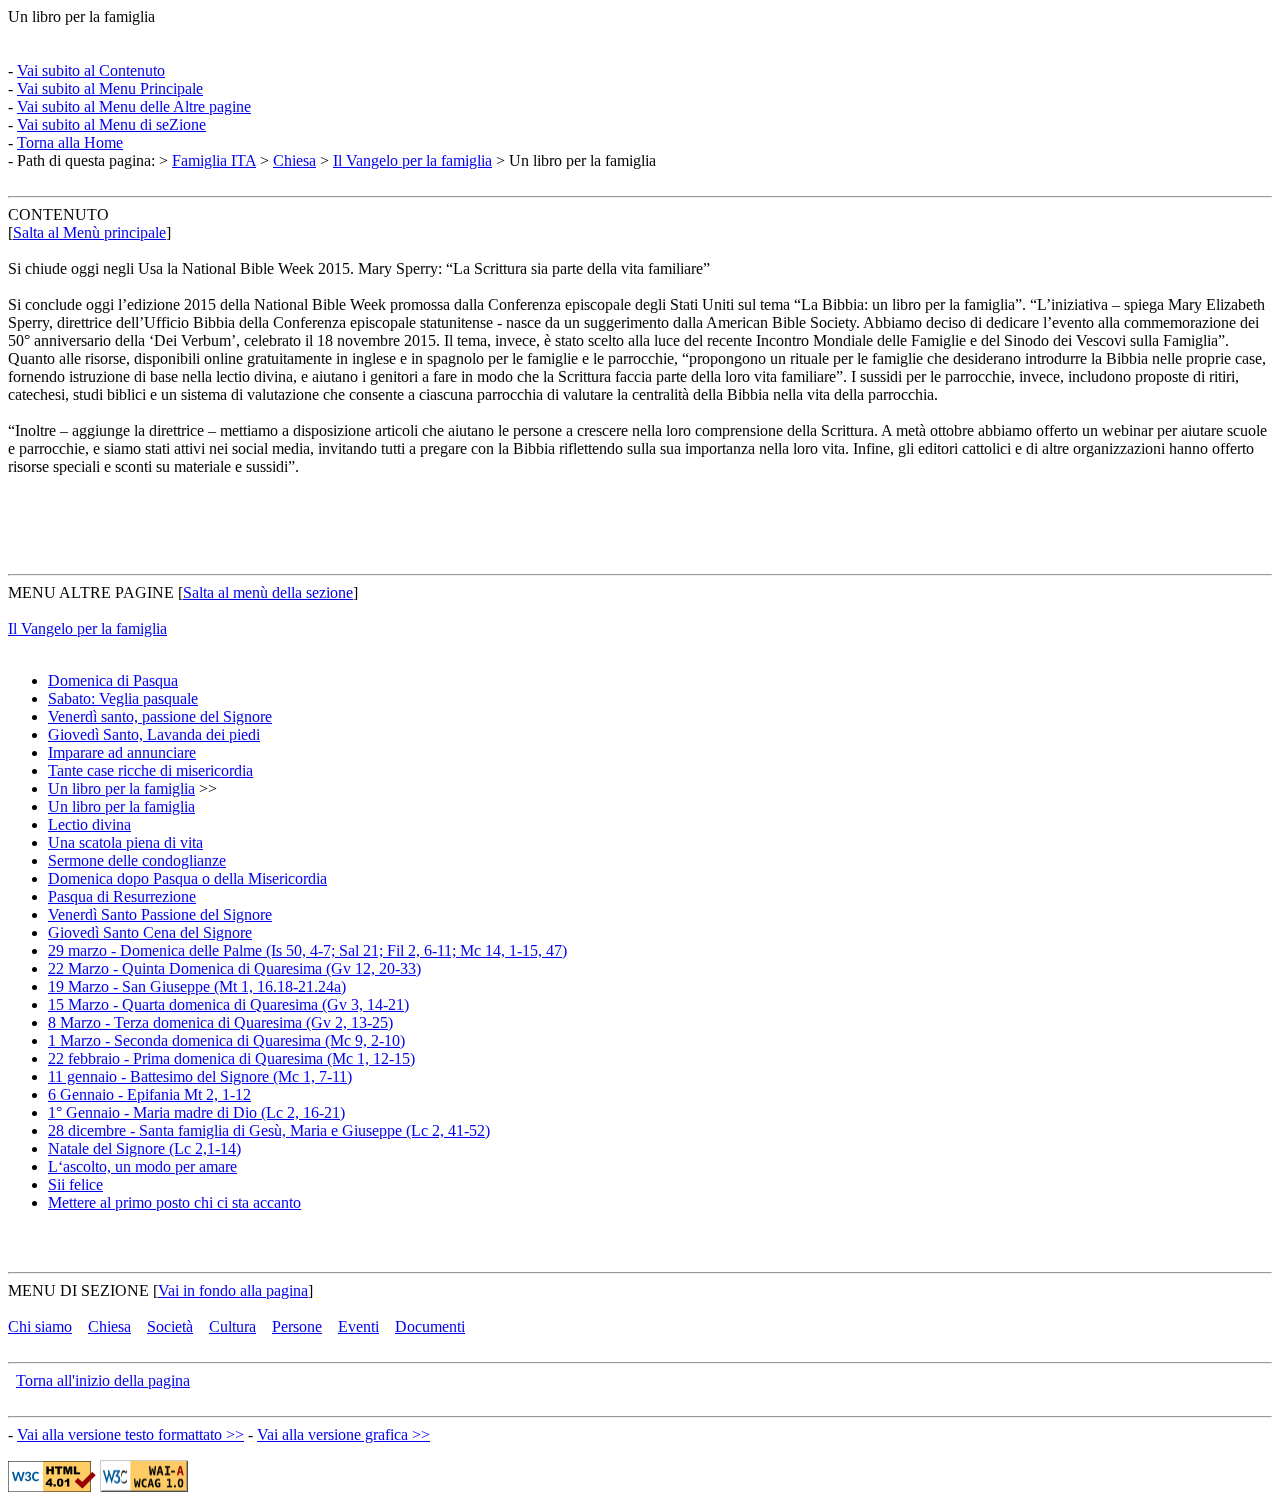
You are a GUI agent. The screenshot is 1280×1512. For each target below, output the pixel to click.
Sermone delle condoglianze (137, 860)
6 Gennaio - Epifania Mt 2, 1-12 (149, 1094)
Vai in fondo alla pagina (233, 1290)
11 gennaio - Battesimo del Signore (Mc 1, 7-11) (200, 1076)
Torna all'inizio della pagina (103, 1380)
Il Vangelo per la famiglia (412, 160)
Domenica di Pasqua (113, 680)
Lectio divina (89, 824)
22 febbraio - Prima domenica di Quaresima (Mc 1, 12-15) (231, 1058)
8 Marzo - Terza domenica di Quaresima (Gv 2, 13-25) (220, 1022)
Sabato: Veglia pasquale (123, 698)
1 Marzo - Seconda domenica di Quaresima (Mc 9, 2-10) (226, 1040)
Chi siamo (40, 1326)
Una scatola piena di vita (125, 842)
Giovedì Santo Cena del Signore (150, 932)
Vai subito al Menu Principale (110, 88)
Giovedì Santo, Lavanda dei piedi (154, 734)
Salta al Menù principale (89, 232)
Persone (297, 1326)
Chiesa (294, 160)
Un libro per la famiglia (121, 788)
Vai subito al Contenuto (91, 70)
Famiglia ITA (214, 160)
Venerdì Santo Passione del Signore (160, 914)
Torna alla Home (70, 142)
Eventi (358, 1326)
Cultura (232, 1326)
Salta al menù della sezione (268, 592)
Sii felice (75, 1184)
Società (170, 1326)
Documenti (430, 1326)
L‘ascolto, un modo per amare (142, 1166)
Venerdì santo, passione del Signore (160, 716)
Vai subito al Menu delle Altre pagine (134, 106)
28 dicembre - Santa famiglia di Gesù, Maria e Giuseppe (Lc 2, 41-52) (269, 1130)
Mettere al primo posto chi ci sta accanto (174, 1202)
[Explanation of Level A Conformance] (144, 1486)
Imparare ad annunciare (122, 752)
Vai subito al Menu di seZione (111, 124)
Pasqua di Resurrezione (122, 896)
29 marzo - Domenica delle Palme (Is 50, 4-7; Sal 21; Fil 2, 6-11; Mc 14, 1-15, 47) (307, 950)
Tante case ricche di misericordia (150, 770)
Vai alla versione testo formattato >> (130, 1434)
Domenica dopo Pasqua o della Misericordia (187, 878)
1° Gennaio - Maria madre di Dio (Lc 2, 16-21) (196, 1112)
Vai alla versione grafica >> (343, 1434)
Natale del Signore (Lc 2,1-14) (144, 1148)
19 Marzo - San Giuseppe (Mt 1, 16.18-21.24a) (197, 986)
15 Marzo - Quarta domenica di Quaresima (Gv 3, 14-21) (228, 1004)
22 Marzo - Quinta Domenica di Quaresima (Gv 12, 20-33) (234, 968)
